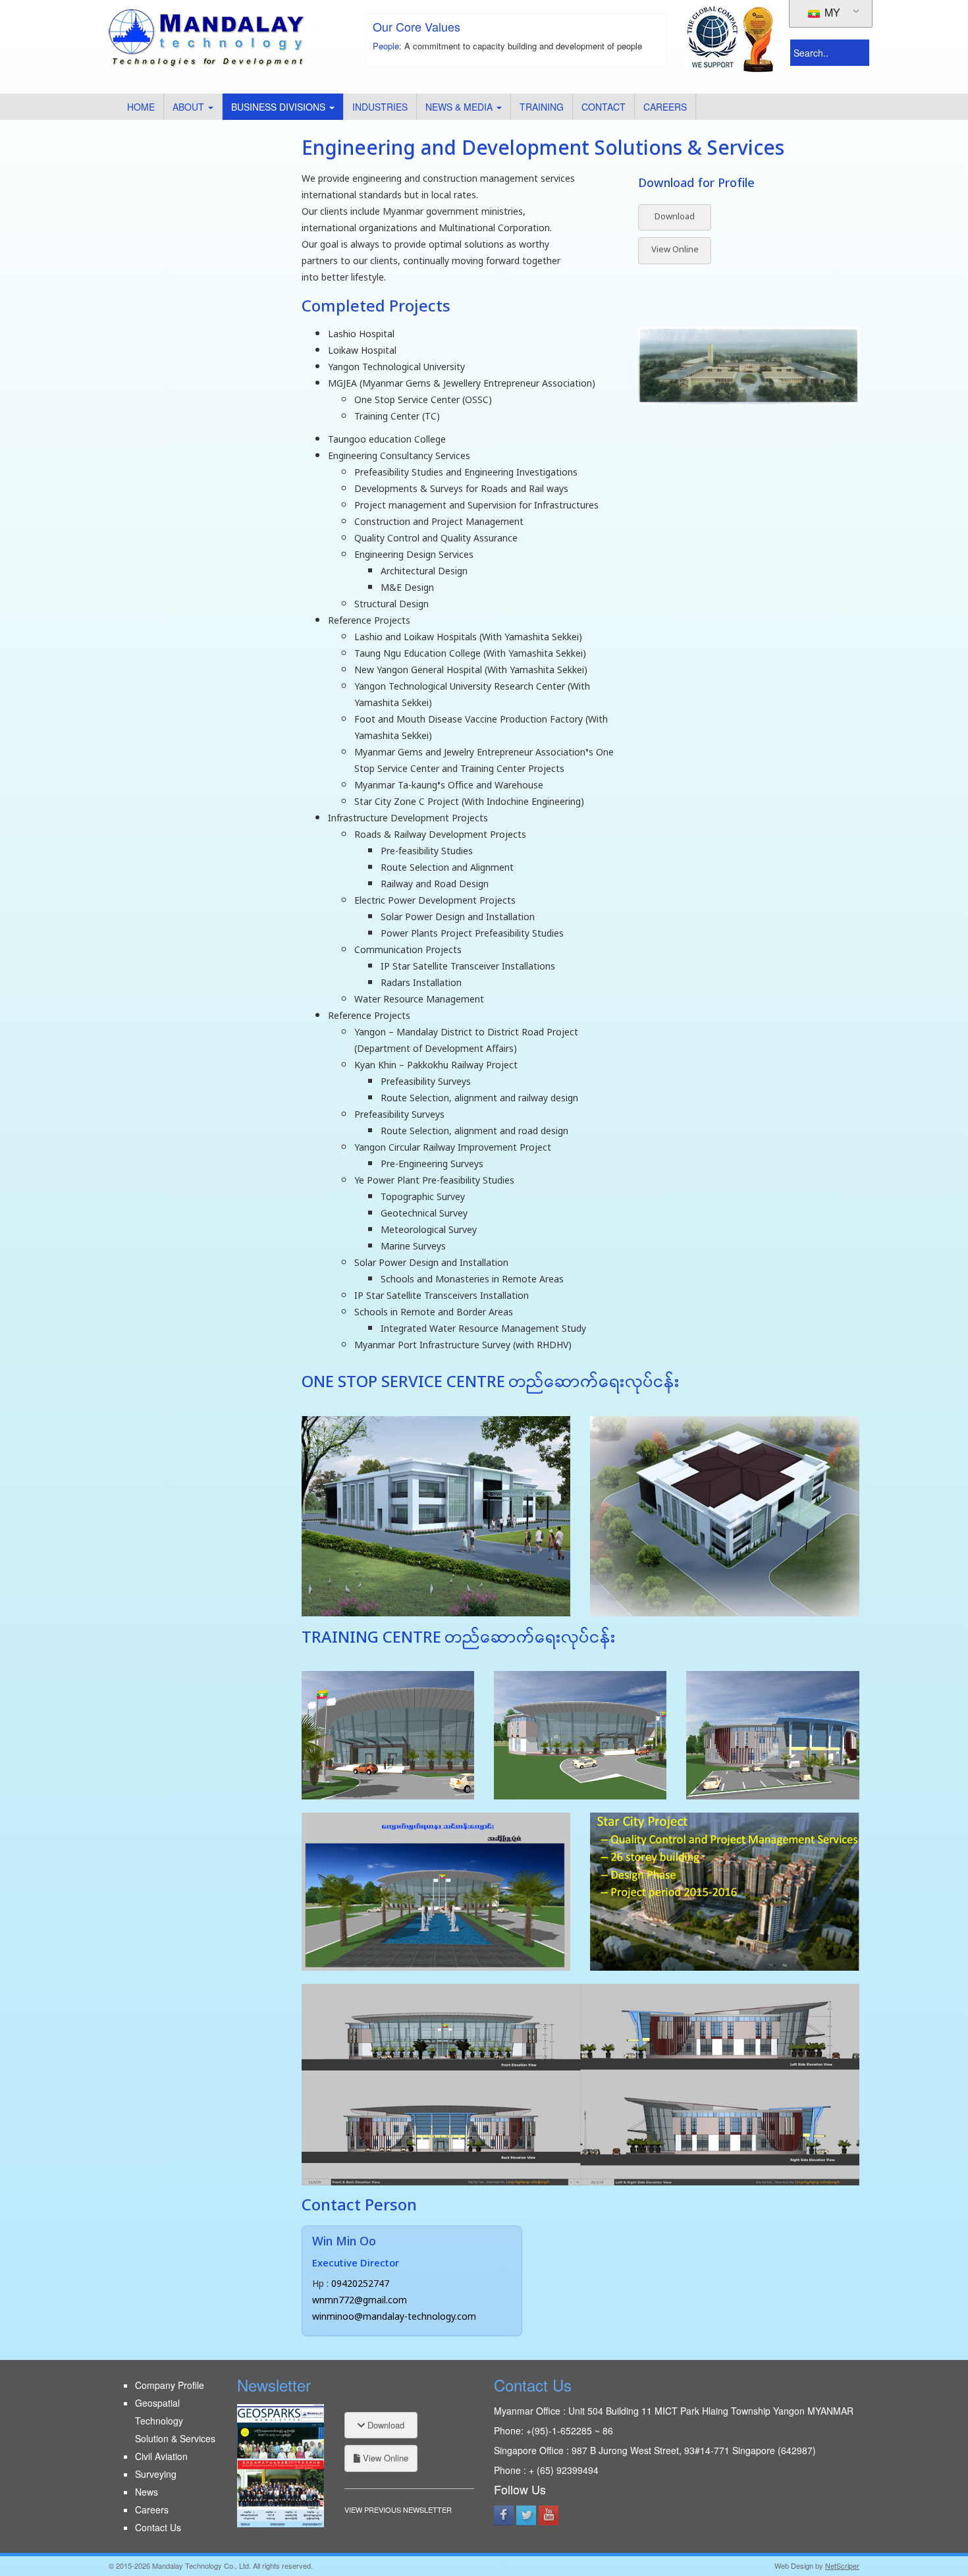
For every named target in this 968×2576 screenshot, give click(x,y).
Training (542, 107)
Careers (665, 107)
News (147, 2492)
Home (141, 107)
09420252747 (360, 2285)
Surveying (156, 2474)
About (190, 107)
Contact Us (158, 2527)
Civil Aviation (161, 2456)
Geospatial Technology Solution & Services (175, 2421)
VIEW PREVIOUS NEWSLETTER (398, 2509)
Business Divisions (280, 107)
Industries (380, 107)
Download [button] (675, 217)
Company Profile (170, 2385)
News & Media (460, 107)
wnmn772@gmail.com (360, 2301)
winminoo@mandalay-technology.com (394, 2317)
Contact (604, 107)
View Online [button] (675, 250)
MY (831, 12)
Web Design (794, 2565)
